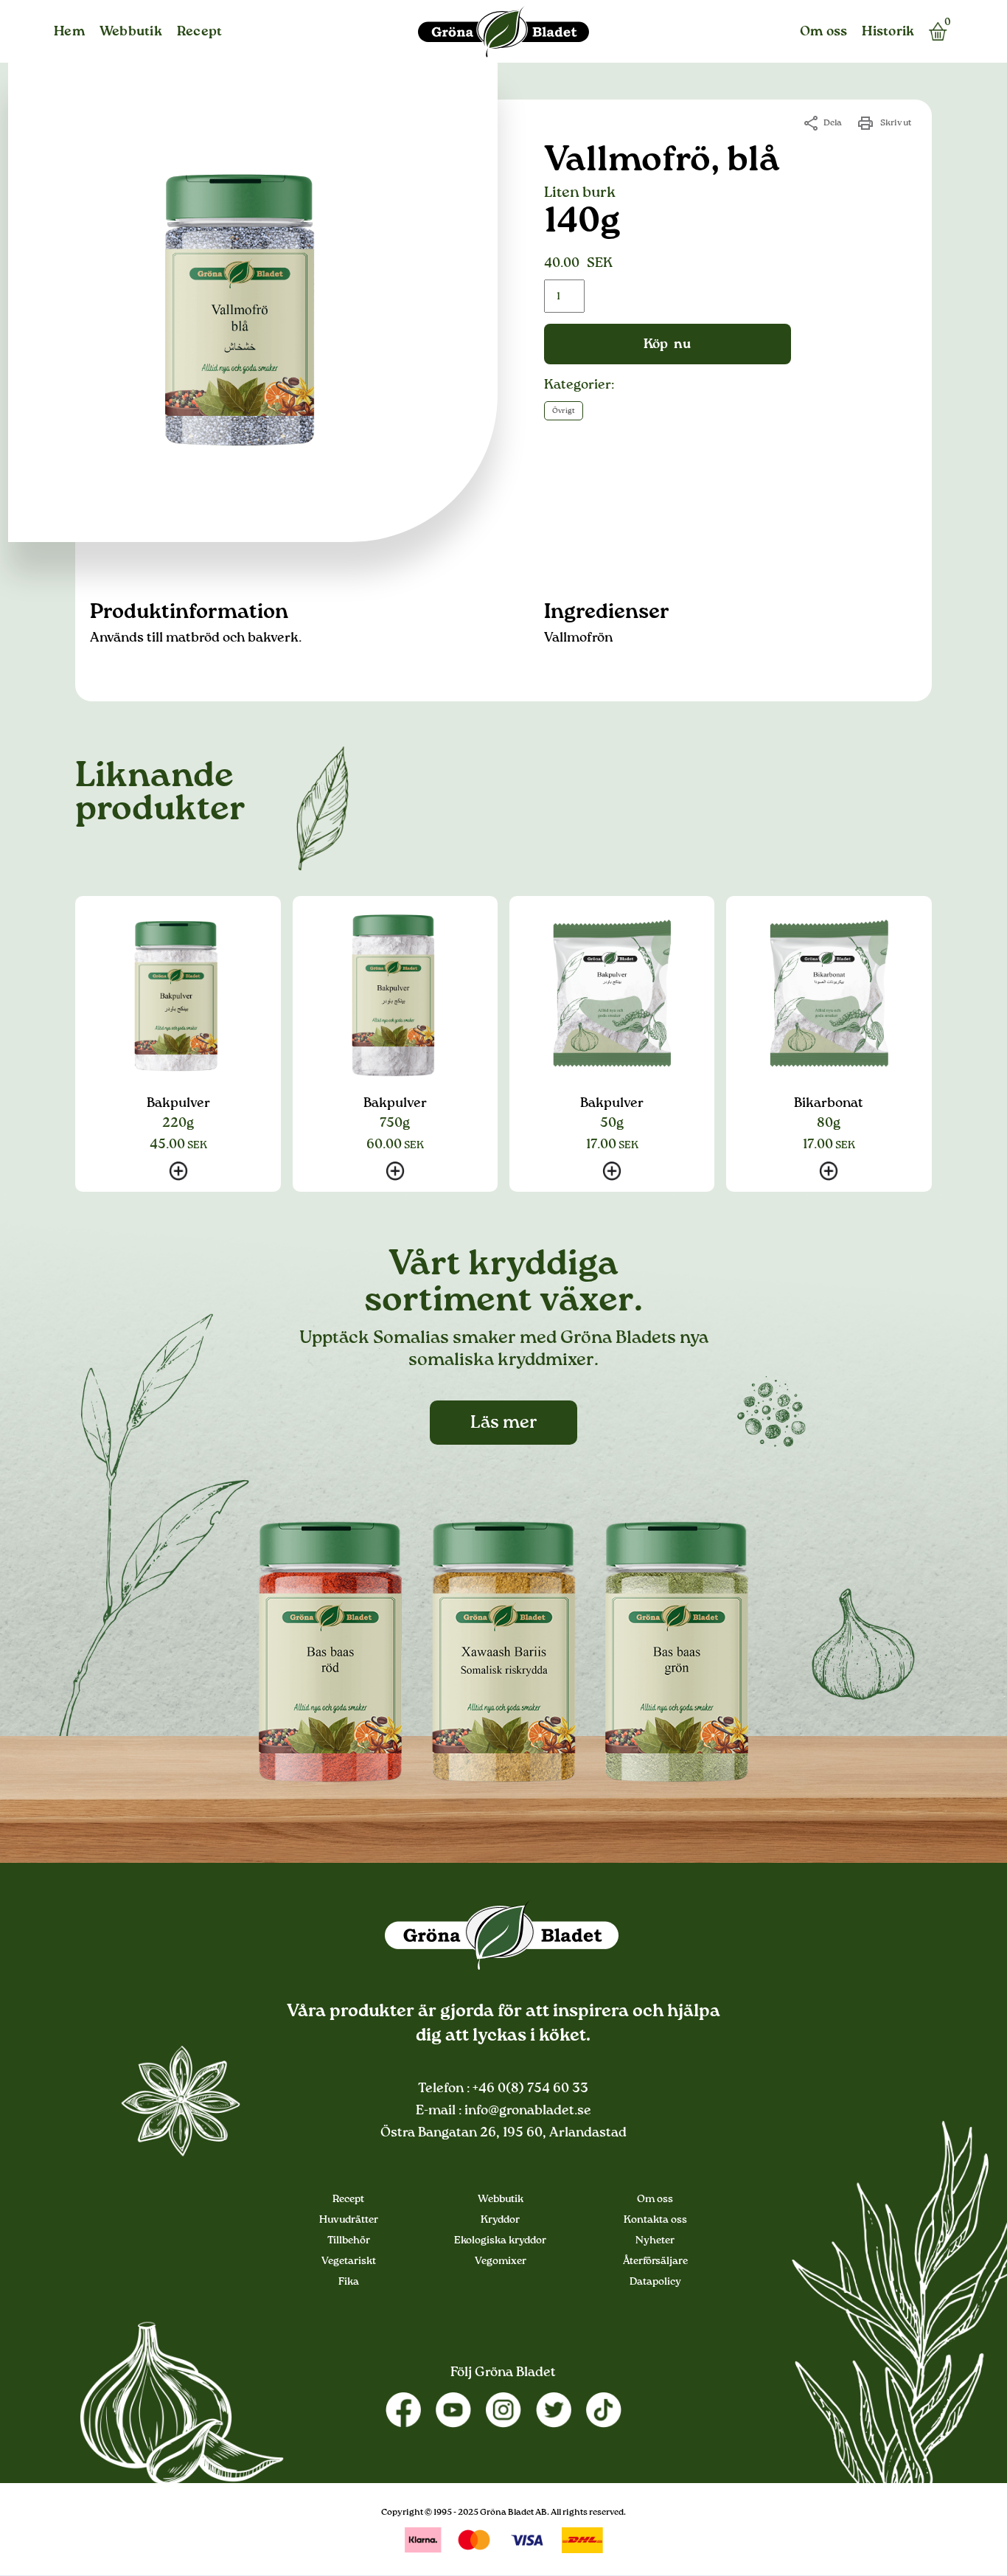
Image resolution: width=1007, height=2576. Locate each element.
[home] (503, 32)
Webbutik (131, 32)
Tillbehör (349, 2240)
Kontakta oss (655, 2220)
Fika (349, 2282)
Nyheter (655, 2240)
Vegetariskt (349, 2261)
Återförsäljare (655, 2261)
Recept (200, 32)
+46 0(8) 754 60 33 (529, 2089)
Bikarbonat (829, 1103)
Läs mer (504, 1423)
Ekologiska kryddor (500, 2240)
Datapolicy (655, 2282)
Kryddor (500, 2220)
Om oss (824, 32)
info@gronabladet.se (526, 2111)
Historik (888, 32)
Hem (69, 32)
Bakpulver (178, 1103)
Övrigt (564, 411)
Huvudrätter (349, 2220)
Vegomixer (501, 2261)
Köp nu (667, 344)
